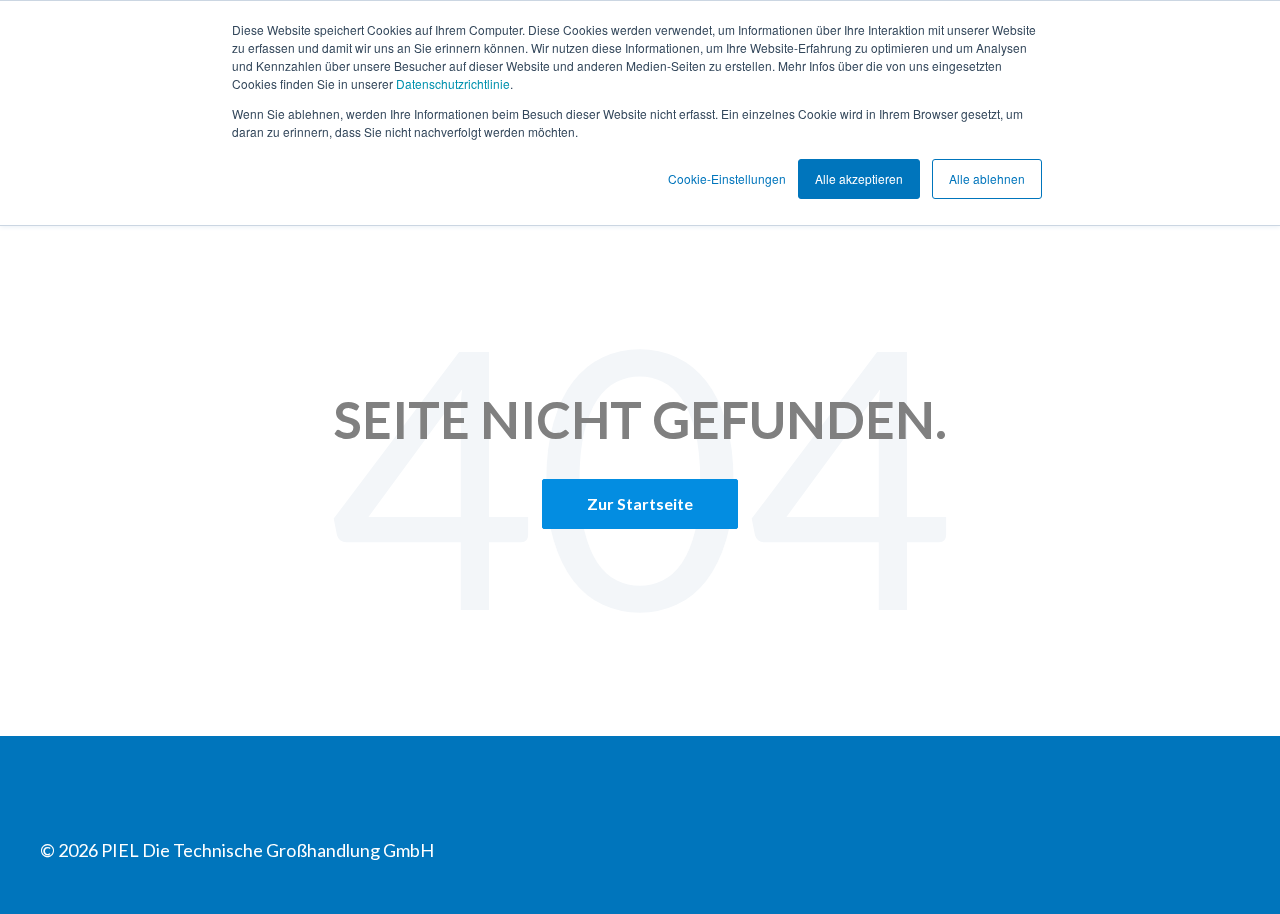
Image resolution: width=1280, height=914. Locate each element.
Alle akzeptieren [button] (859, 178)
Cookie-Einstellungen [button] (727, 178)
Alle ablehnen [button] (987, 178)
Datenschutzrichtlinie (453, 83)
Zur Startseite (640, 503)
